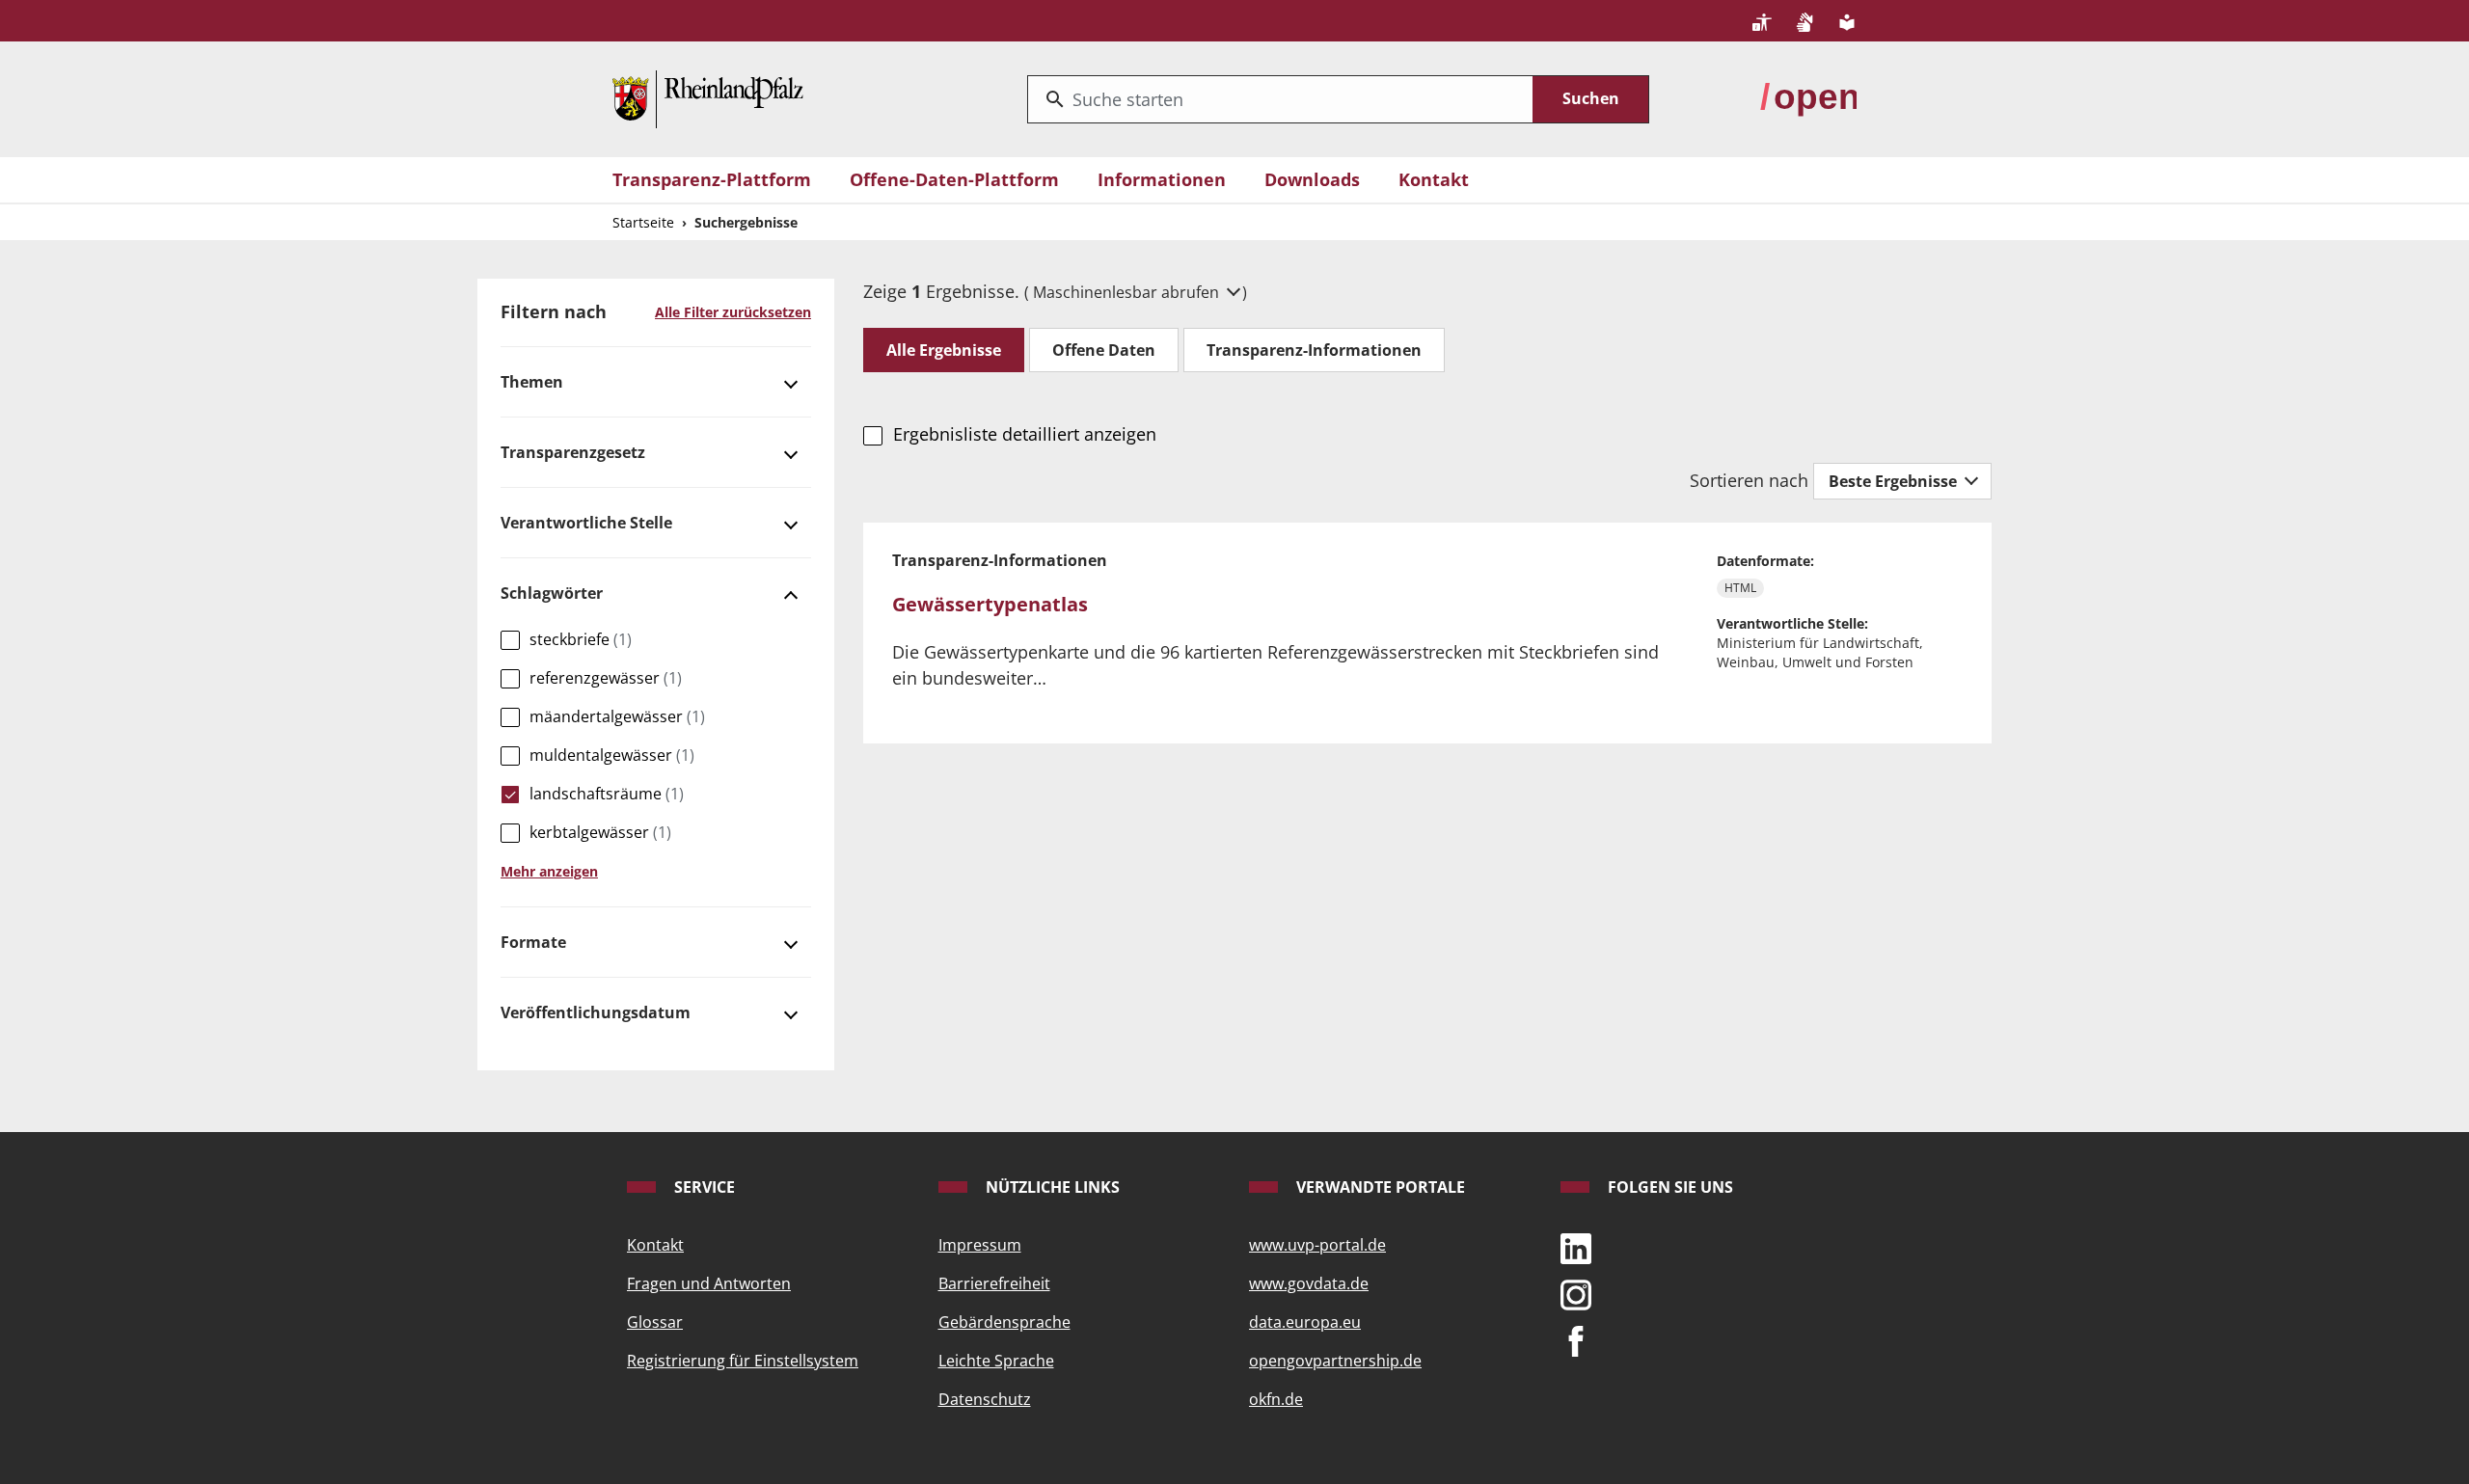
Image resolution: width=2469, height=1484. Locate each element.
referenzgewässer (606, 678)
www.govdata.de (1309, 1283)
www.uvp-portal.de (1317, 1245)
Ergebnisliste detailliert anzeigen (1024, 434)
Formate (533, 942)
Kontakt (1434, 179)
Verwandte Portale (1379, 1187)
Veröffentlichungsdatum (596, 1012)
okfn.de (1276, 1399)
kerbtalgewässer (600, 832)
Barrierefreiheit (994, 1283)
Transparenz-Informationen (1314, 350)
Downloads (1312, 179)
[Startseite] (708, 97)
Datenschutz (985, 1399)
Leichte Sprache (996, 1361)
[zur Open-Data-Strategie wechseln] (1808, 97)
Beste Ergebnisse (1895, 481)
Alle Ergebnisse (944, 350)
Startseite (643, 222)
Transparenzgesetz (573, 452)
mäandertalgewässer (617, 716)
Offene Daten (1104, 350)
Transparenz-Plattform (712, 179)
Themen (532, 382)
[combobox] (1280, 99)
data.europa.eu (1305, 1322)
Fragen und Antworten (709, 1283)
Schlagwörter (552, 593)
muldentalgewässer (612, 755)
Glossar (655, 1322)
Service (703, 1187)
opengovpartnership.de (1335, 1361)
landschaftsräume (607, 794)
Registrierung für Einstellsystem (743, 1361)
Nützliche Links (1051, 1187)
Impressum (980, 1245)
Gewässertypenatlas (990, 604)
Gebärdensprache (1004, 1322)
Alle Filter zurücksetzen (733, 312)
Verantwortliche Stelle (586, 523)
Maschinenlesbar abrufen (1128, 292)
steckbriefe (581, 639)
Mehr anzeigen (549, 871)
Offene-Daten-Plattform (954, 179)
